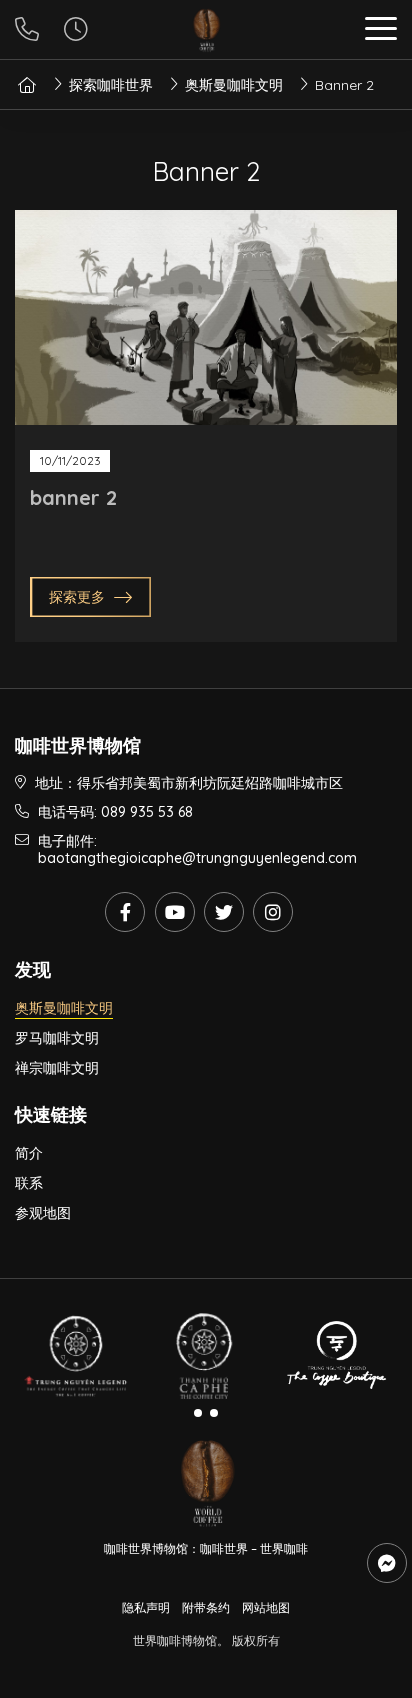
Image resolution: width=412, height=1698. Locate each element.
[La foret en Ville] (336, 1356)
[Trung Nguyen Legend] (75, 1356)
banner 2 (73, 497)
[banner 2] (206, 317)
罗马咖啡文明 (57, 1038)
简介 (29, 1153)
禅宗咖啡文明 (57, 1068)
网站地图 (266, 1607)
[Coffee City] (206, 1356)
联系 (29, 1183)
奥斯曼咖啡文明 (64, 1008)
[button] (381, 31)
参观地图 (43, 1213)
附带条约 (206, 1607)
